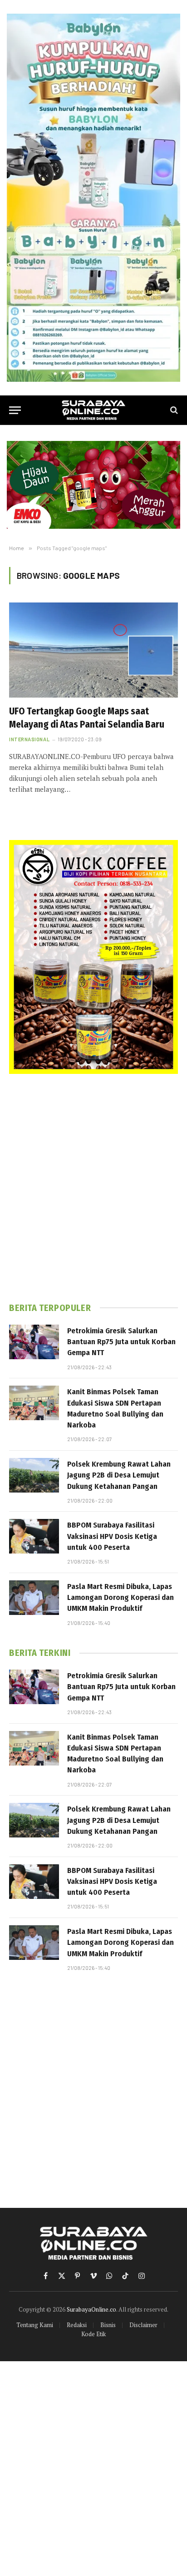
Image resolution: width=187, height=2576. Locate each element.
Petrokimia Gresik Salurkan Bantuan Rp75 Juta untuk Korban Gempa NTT (121, 1342)
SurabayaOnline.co (91, 2309)
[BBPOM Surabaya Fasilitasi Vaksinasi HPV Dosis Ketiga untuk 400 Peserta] (34, 1536)
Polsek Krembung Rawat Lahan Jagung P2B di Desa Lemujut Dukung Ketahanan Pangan (119, 1475)
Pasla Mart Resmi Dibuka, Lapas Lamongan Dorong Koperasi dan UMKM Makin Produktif (121, 1598)
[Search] (173, 410)
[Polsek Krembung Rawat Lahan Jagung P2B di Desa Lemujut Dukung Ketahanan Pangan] (34, 1475)
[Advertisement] (93, 1188)
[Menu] (15, 410)
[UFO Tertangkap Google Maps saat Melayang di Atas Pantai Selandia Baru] (93, 650)
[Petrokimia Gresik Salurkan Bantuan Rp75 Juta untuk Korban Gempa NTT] (34, 1342)
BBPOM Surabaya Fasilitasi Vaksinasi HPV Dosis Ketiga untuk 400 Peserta (112, 1536)
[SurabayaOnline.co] (93, 410)
